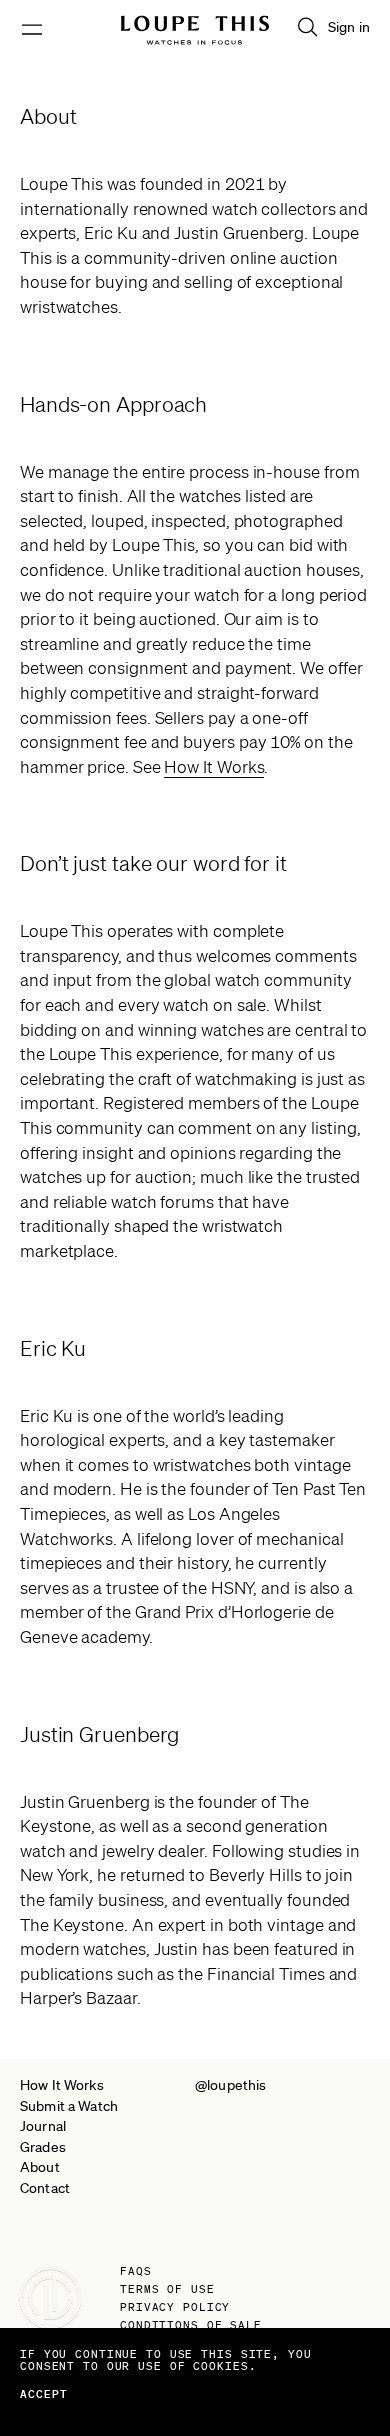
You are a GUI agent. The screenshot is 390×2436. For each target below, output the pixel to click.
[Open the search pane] (308, 27)
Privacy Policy (175, 2307)
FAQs (136, 2271)
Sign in (349, 27)
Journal (43, 2126)
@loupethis (230, 2085)
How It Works (214, 766)
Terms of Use (167, 2289)
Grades (43, 2147)
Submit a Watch (69, 2106)
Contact (45, 2188)
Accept (44, 2394)
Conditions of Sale (191, 2325)
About (40, 2167)
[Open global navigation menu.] (32, 30)
